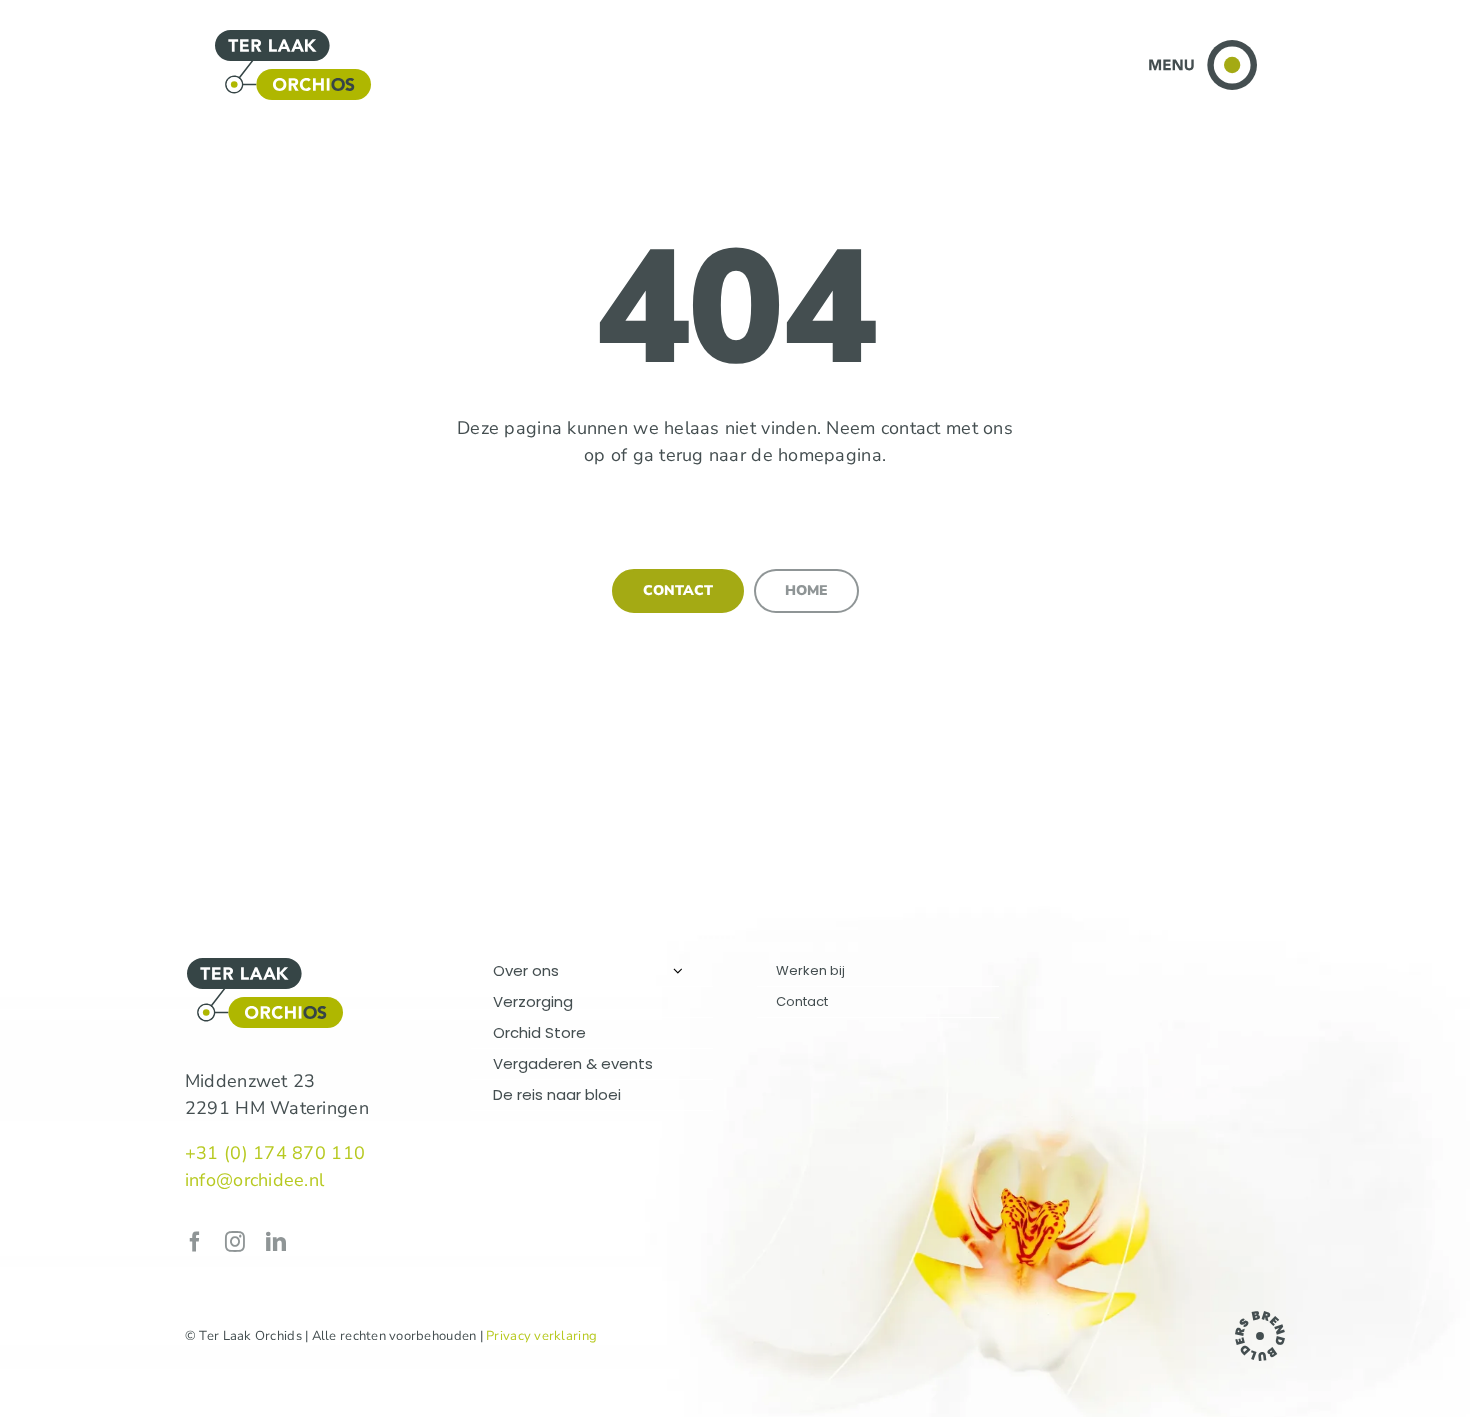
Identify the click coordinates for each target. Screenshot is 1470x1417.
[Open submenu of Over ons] (678, 971)
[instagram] (235, 1242)
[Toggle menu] (1202, 49)
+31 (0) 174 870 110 (275, 1153)
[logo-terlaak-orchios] (293, 37)
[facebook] (195, 1242)
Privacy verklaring (541, 1336)
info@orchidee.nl (254, 1180)
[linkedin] (276, 1242)
